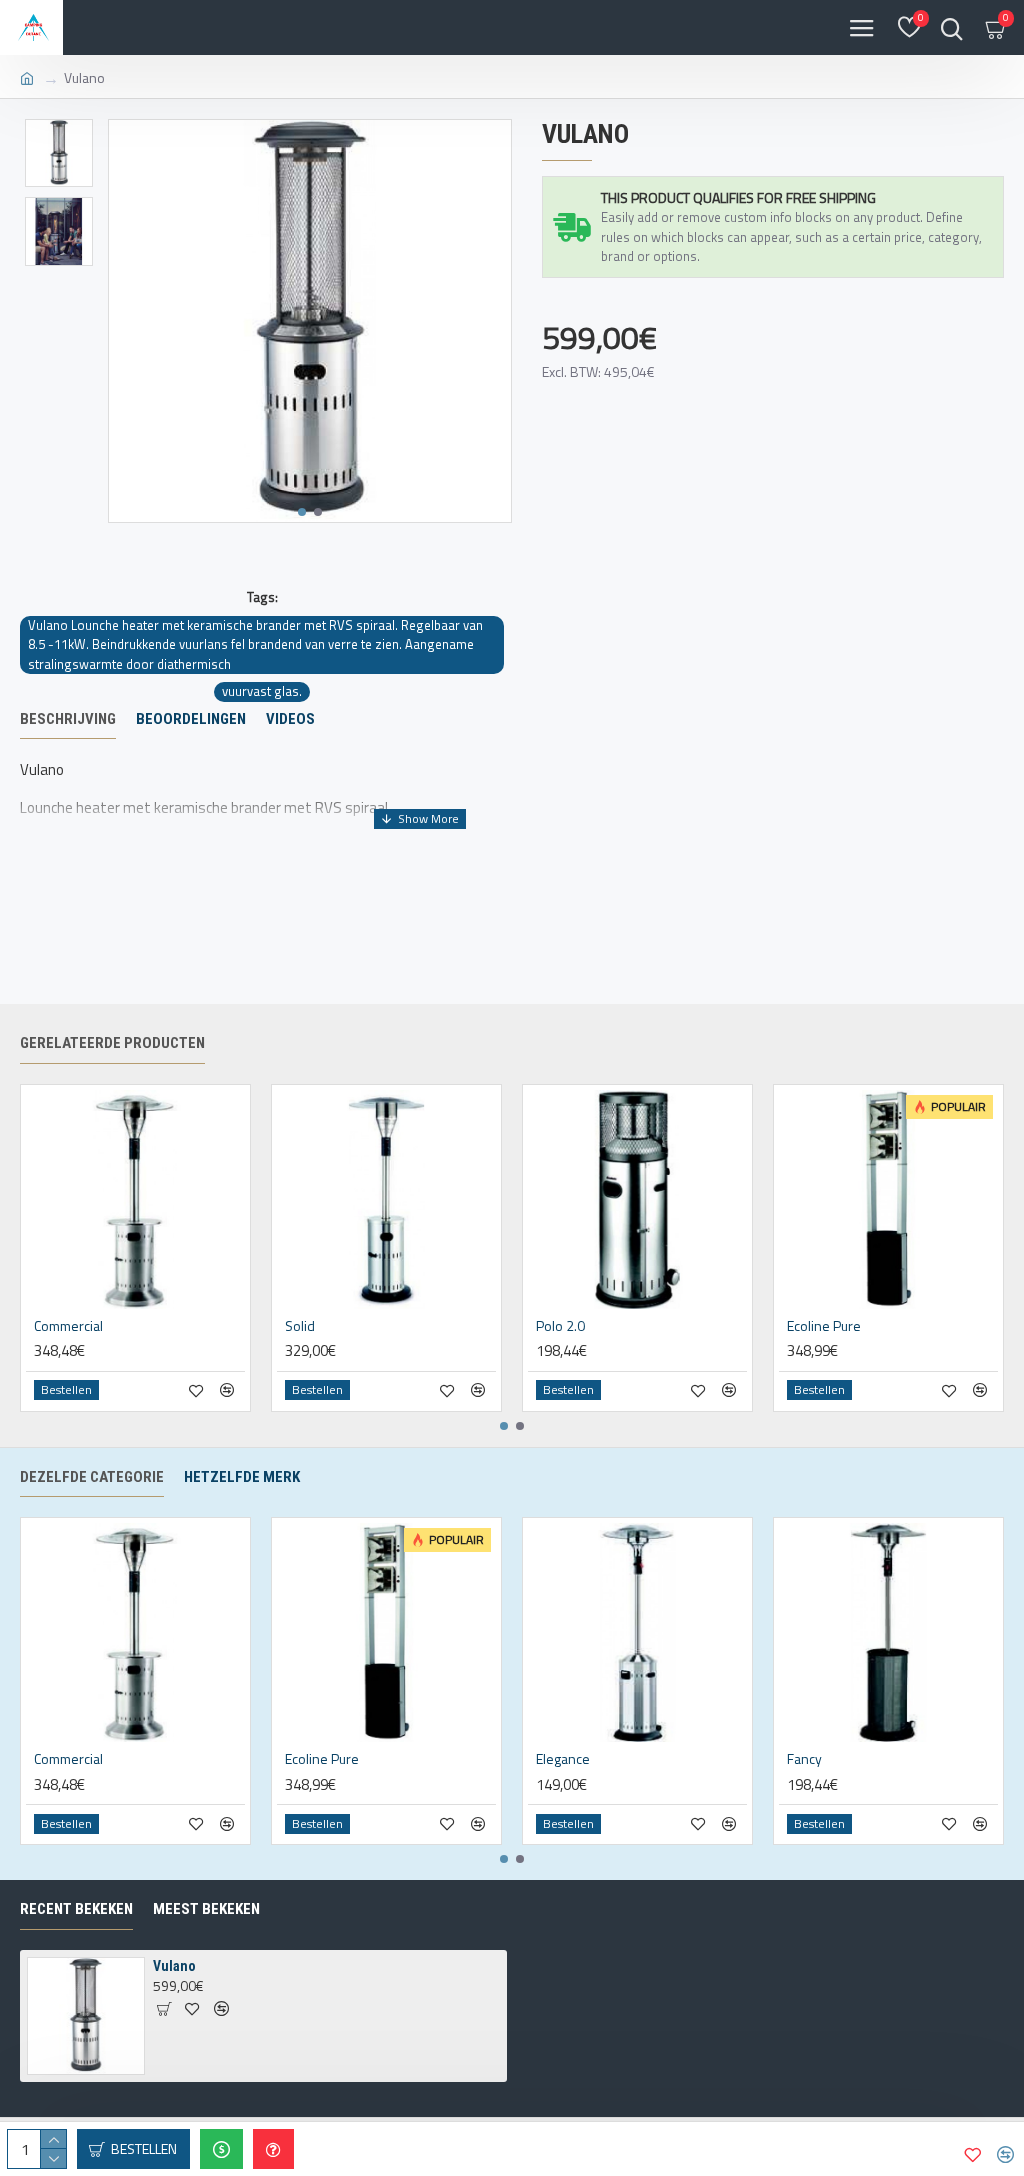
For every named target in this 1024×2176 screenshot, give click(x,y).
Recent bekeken (76, 1909)
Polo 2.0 (560, 1326)
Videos (290, 719)
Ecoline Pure (824, 1326)
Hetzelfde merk (242, 1477)
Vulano (174, 1966)
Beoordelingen (191, 719)
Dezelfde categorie (92, 1477)
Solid (300, 1326)
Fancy (804, 1759)
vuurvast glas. (262, 691)
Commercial (68, 1326)
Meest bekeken (206, 1909)
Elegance (563, 1759)
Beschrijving (68, 719)
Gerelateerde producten (112, 1043)
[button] (302, 512)
